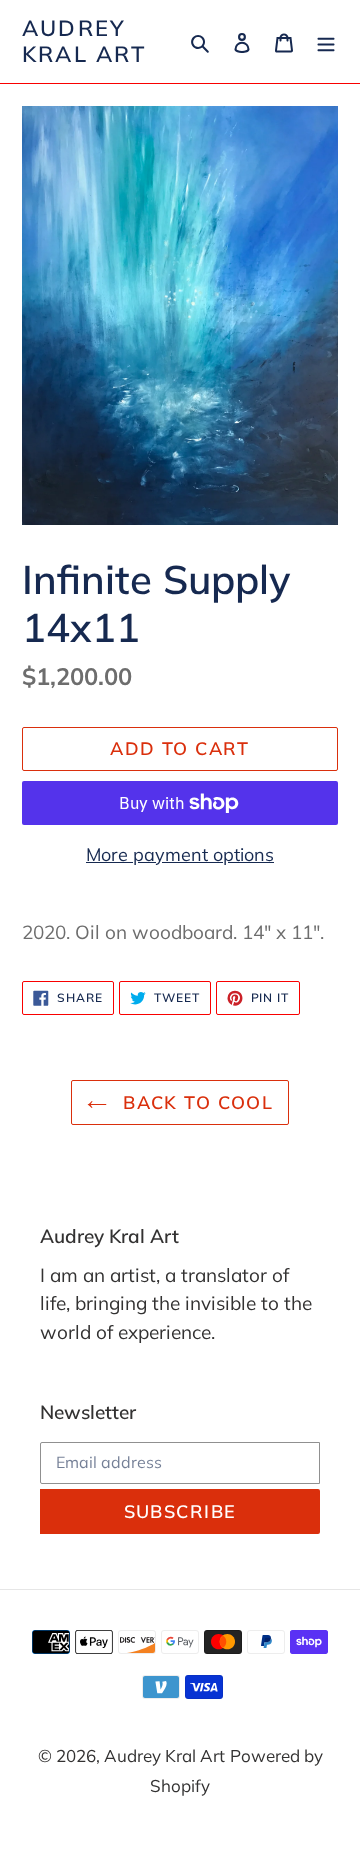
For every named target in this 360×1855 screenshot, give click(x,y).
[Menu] (326, 41)
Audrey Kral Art (84, 41)
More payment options (180, 854)
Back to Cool (195, 1102)
